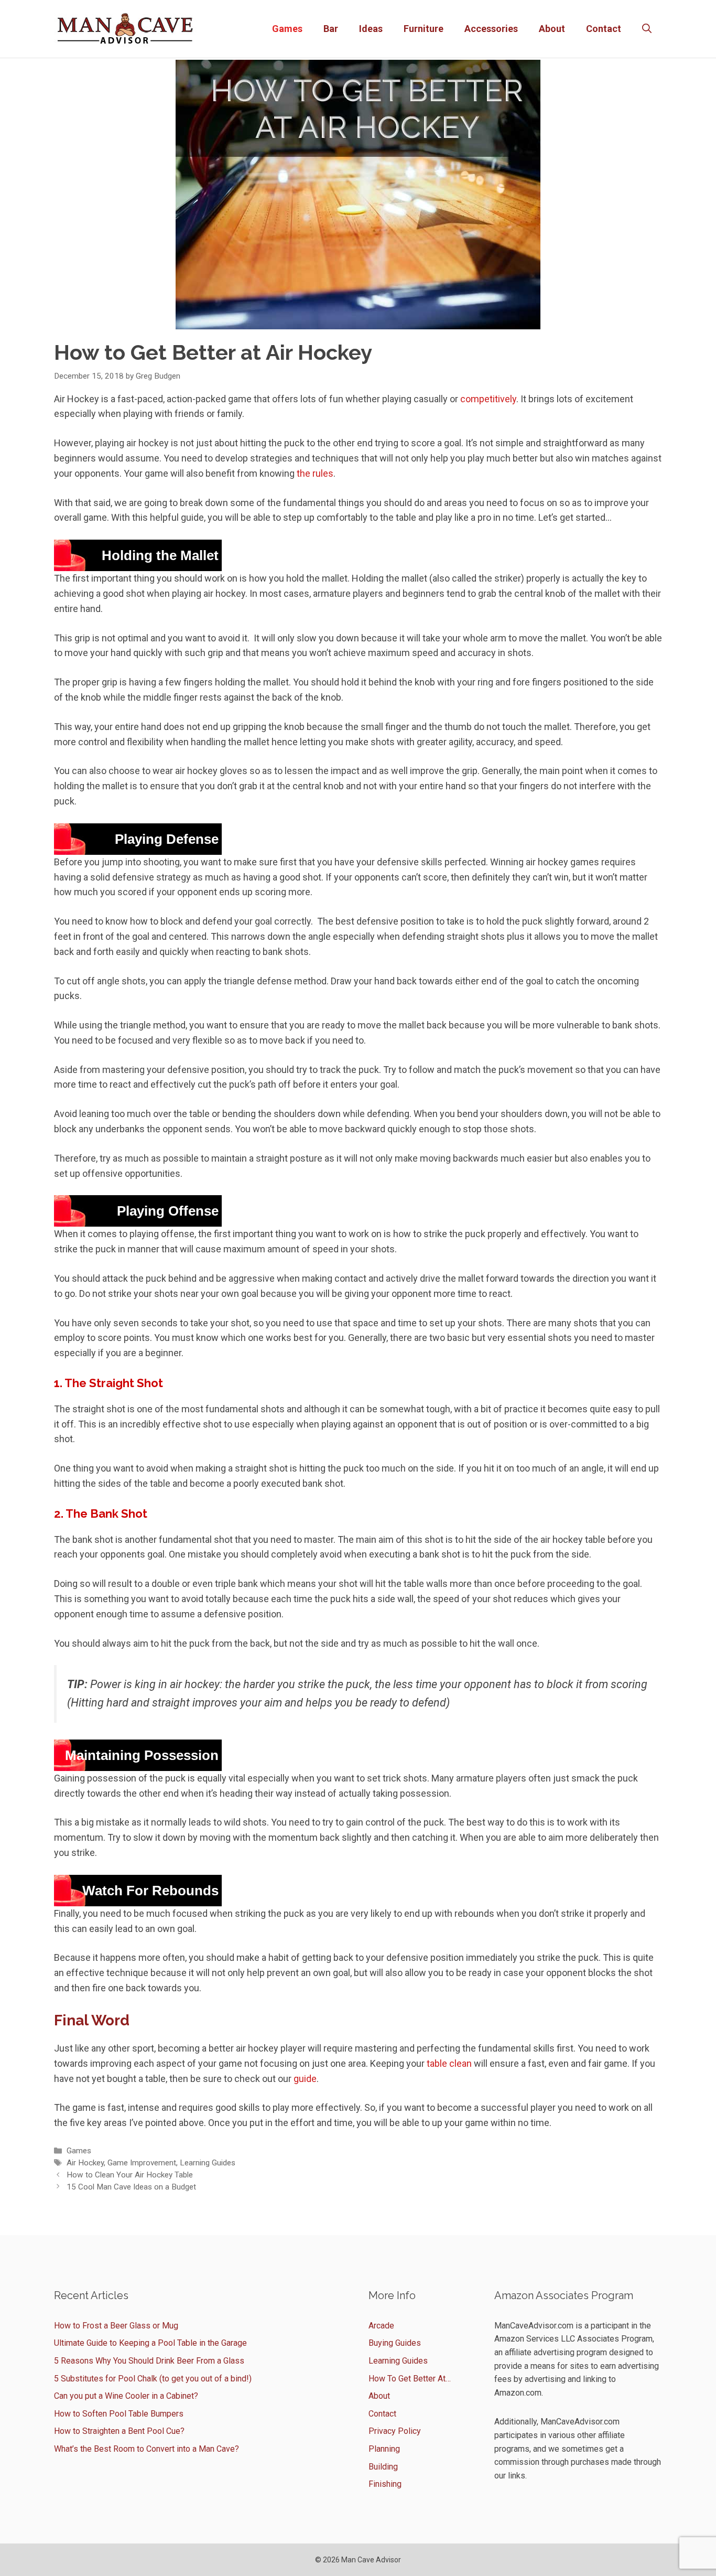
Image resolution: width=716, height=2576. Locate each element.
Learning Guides (208, 2163)
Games (287, 29)
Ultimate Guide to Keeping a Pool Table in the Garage (150, 2343)
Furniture (424, 29)
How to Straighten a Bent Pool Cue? (119, 2431)
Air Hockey (85, 2163)
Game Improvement (142, 2163)
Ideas (371, 29)
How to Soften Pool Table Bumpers (119, 2414)
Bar (331, 29)
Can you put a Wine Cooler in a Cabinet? (126, 2396)
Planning (384, 2449)
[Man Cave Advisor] (125, 28)
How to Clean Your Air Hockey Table (130, 2175)
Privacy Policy (395, 2431)
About (552, 29)
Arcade (381, 2326)
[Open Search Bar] (647, 29)
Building (383, 2467)
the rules (315, 473)
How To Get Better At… (410, 2379)
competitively (488, 399)
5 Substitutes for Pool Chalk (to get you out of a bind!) (153, 2379)
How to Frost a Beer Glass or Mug (116, 2326)
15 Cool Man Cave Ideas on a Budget (131, 2187)
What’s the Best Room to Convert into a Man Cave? (147, 2449)
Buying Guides (395, 2343)
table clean (449, 2063)
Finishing (385, 2484)
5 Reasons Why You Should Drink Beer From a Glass (149, 2361)
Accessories (491, 29)
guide (305, 2079)
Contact (604, 29)
